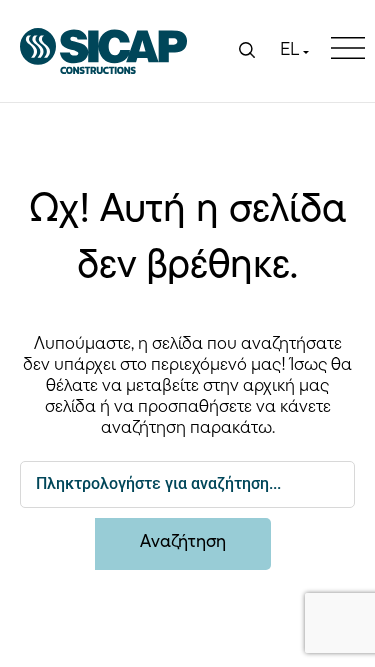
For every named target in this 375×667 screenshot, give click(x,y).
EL (289, 51)
